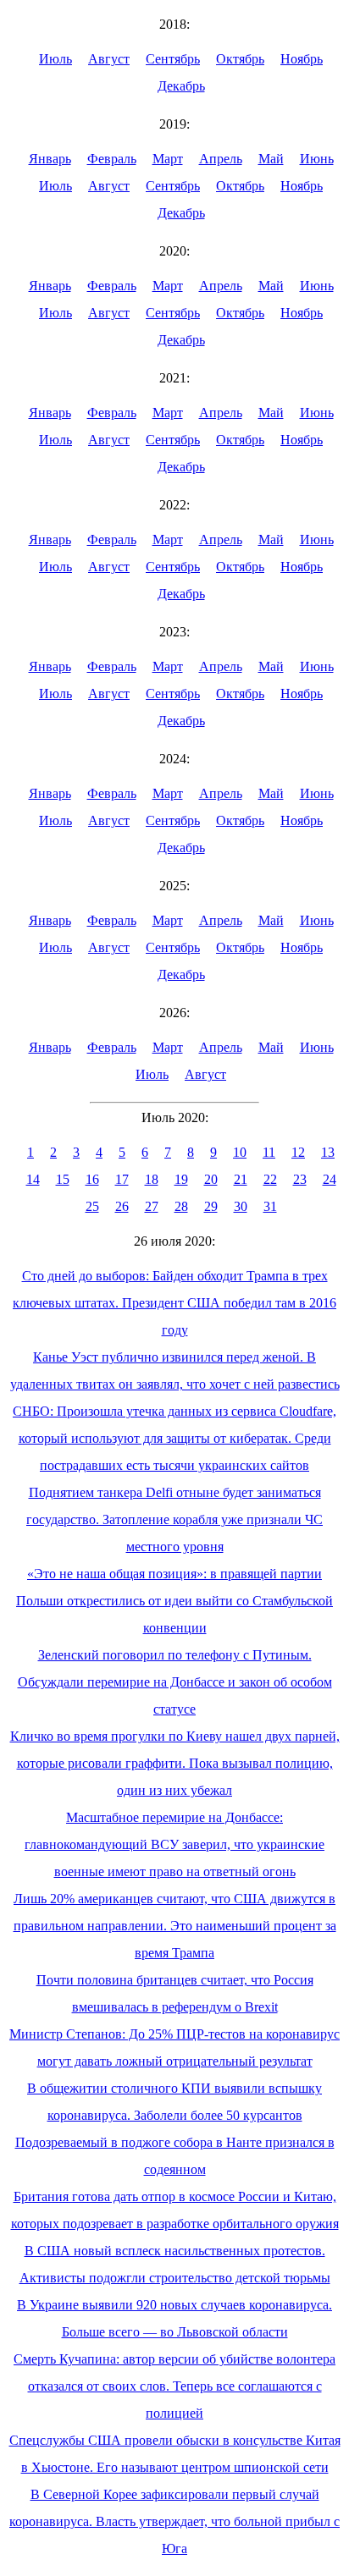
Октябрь (240, 59)
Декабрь (181, 86)
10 (240, 1152)
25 (92, 1206)
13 (328, 1152)
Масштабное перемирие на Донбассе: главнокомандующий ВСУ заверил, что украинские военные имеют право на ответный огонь (174, 1844)
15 (63, 1179)
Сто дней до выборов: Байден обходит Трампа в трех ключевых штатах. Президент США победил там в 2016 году (174, 1303)
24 (330, 1179)
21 (241, 1179)
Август (109, 59)
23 (300, 1179)
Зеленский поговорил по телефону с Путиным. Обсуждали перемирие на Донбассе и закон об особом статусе (175, 1682)
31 (270, 1206)
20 (211, 1179)
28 (181, 1206)
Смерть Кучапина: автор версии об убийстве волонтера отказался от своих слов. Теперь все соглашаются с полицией (174, 2386)
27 (152, 1206)
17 (122, 1179)
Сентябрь (173, 59)
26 (122, 1206)
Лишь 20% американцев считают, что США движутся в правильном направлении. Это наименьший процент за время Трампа (175, 1926)
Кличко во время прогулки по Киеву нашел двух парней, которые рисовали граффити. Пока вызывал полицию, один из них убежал (175, 1763)
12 (298, 1152)
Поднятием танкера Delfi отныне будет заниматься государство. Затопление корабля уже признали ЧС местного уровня (174, 1519)
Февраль (112, 159)
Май (271, 159)
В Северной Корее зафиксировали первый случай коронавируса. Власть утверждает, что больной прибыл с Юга (174, 2521)
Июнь (317, 159)
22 (270, 1179)
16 (92, 1179)
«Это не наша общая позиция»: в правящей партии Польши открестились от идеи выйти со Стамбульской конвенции (174, 1601)
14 (33, 1179)
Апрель (221, 159)
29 (211, 1206)
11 (269, 1152)
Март (168, 159)
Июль (55, 59)
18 (152, 1179)
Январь (50, 159)
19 (181, 1179)
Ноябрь (302, 59)
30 (241, 1206)
